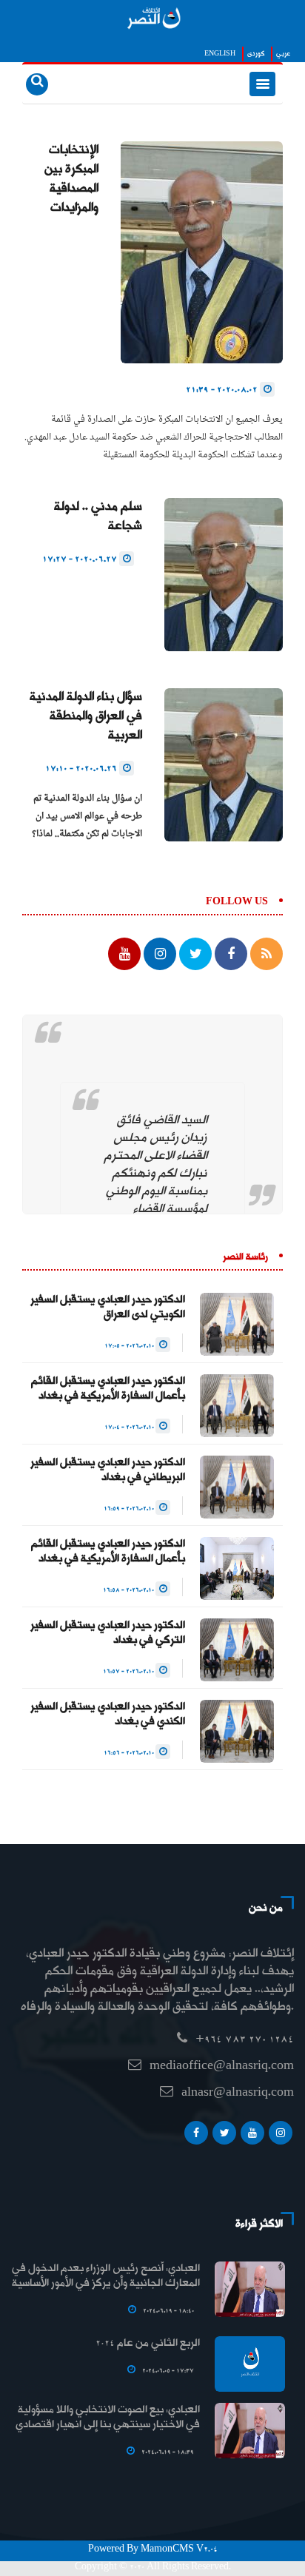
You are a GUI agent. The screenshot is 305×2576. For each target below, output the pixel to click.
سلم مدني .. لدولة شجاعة (98, 517)
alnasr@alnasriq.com (238, 2093)
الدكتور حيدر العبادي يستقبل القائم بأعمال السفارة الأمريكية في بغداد (108, 1389)
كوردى (256, 54)
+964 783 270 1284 (245, 2040)
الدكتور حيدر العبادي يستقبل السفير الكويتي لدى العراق (108, 1308)
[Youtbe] (252, 2136)
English (220, 54)
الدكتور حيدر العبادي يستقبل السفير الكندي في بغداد (108, 1715)
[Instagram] (281, 2136)
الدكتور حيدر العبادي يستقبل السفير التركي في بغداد (108, 1633)
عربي (283, 54)
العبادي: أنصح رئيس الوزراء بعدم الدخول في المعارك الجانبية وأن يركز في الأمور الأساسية (106, 2276)
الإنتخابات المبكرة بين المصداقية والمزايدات (71, 179)
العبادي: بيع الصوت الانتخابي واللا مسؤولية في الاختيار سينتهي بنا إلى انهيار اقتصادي (108, 2418)
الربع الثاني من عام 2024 (148, 2344)
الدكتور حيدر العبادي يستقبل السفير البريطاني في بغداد (108, 1470)
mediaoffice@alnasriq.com (222, 2066)
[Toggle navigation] (262, 84)
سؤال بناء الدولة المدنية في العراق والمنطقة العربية (86, 717)
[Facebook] (196, 2136)
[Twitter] (224, 2136)
